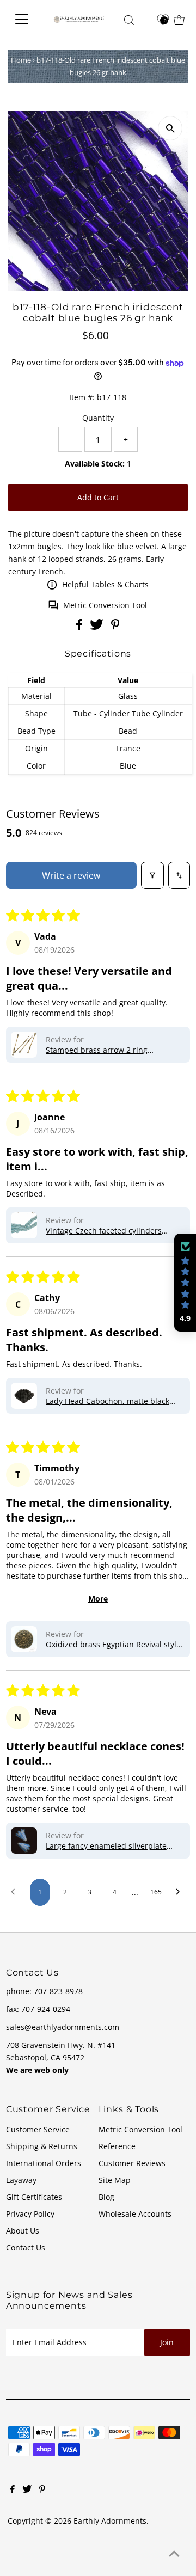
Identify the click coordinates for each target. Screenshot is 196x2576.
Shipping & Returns (42, 2146)
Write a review (71, 875)
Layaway (21, 2180)
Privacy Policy (30, 2214)
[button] (24, 1045)
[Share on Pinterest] (115, 627)
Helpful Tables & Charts (105, 584)
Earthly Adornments (110, 2521)
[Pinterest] (42, 2490)
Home (21, 60)
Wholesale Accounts (135, 2214)
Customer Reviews (132, 2163)
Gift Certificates (34, 2197)
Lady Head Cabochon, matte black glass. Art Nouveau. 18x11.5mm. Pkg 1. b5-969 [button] (112, 1401)
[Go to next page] (180, 1892)
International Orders (44, 2163)
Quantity (98, 418)
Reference (117, 2146)
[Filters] (152, 875)
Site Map (115, 2180)
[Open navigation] (24, 19)
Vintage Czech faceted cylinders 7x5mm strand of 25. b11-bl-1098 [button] (106, 1231)
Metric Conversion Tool (105, 605)
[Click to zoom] (170, 128)
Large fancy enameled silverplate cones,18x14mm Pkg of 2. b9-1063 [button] (107, 1846)
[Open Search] (129, 20)
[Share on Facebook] (80, 627)
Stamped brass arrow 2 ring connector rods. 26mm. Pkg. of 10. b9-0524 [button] (115, 1050)
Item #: (82, 397)
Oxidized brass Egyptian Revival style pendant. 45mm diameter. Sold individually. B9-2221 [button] (113, 1644)
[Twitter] (27, 2490)
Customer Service (38, 2129)
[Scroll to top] (174, 2554)
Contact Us (26, 2247)
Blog (106, 2197)
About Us (23, 2231)
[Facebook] (13, 2490)
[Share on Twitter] (98, 627)
